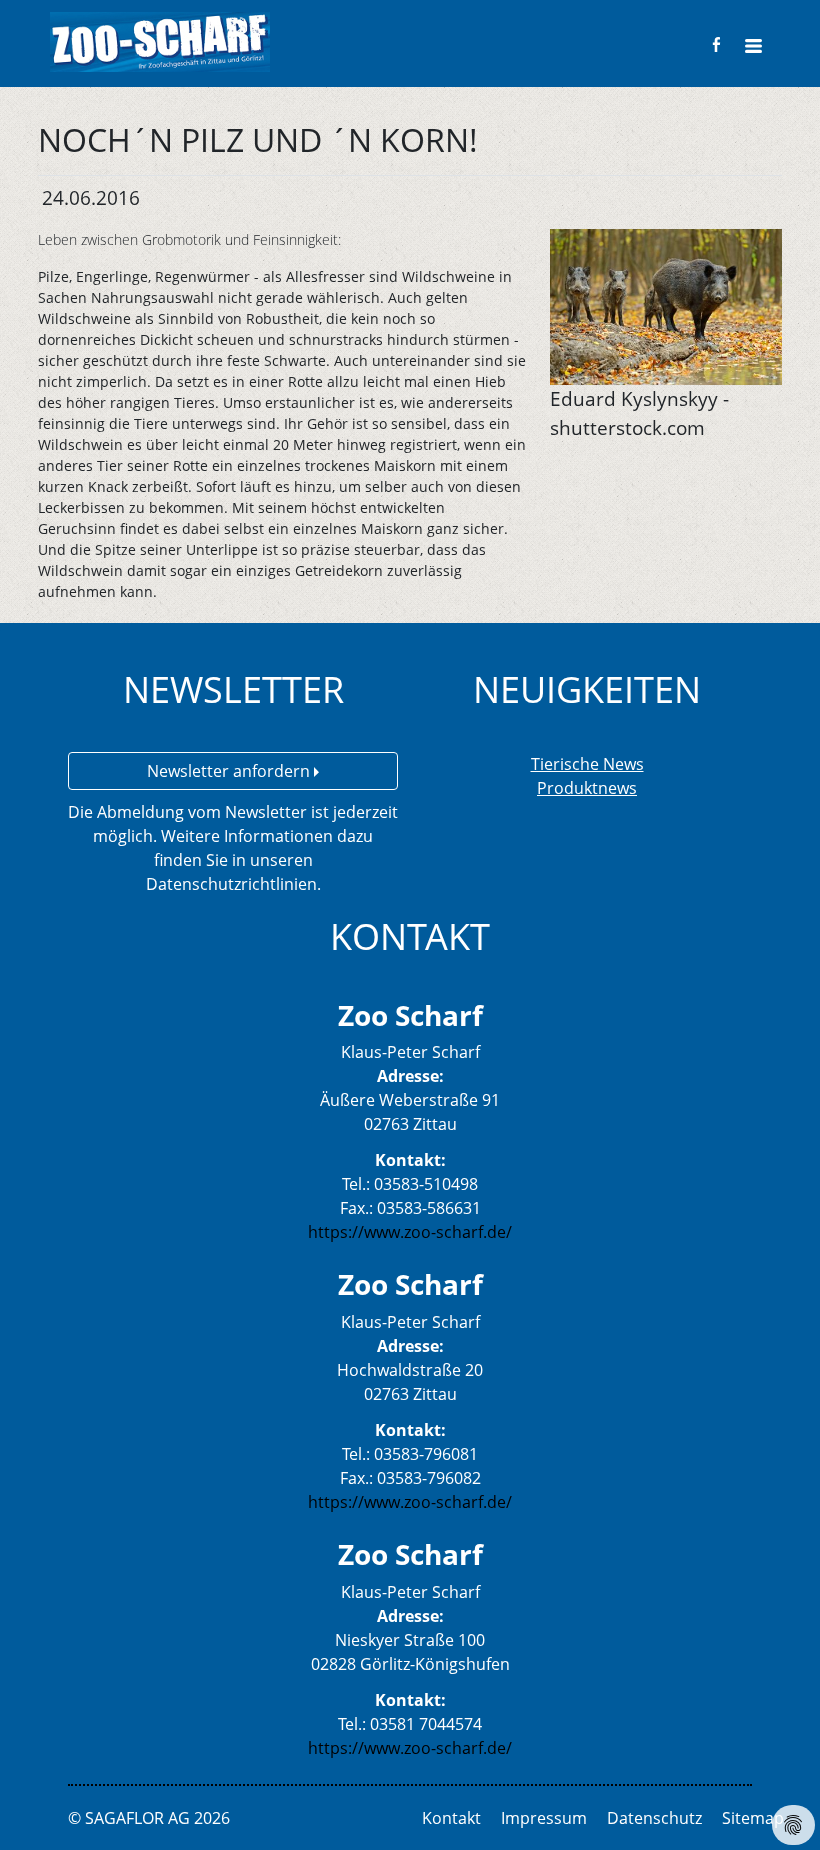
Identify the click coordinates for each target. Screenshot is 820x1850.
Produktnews (587, 788)
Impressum (544, 1818)
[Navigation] (753, 46)
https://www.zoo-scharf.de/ (410, 1232)
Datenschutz (654, 1818)
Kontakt (451, 1818)
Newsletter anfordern (230, 771)
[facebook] (716, 44)
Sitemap (753, 1818)
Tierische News (587, 764)
